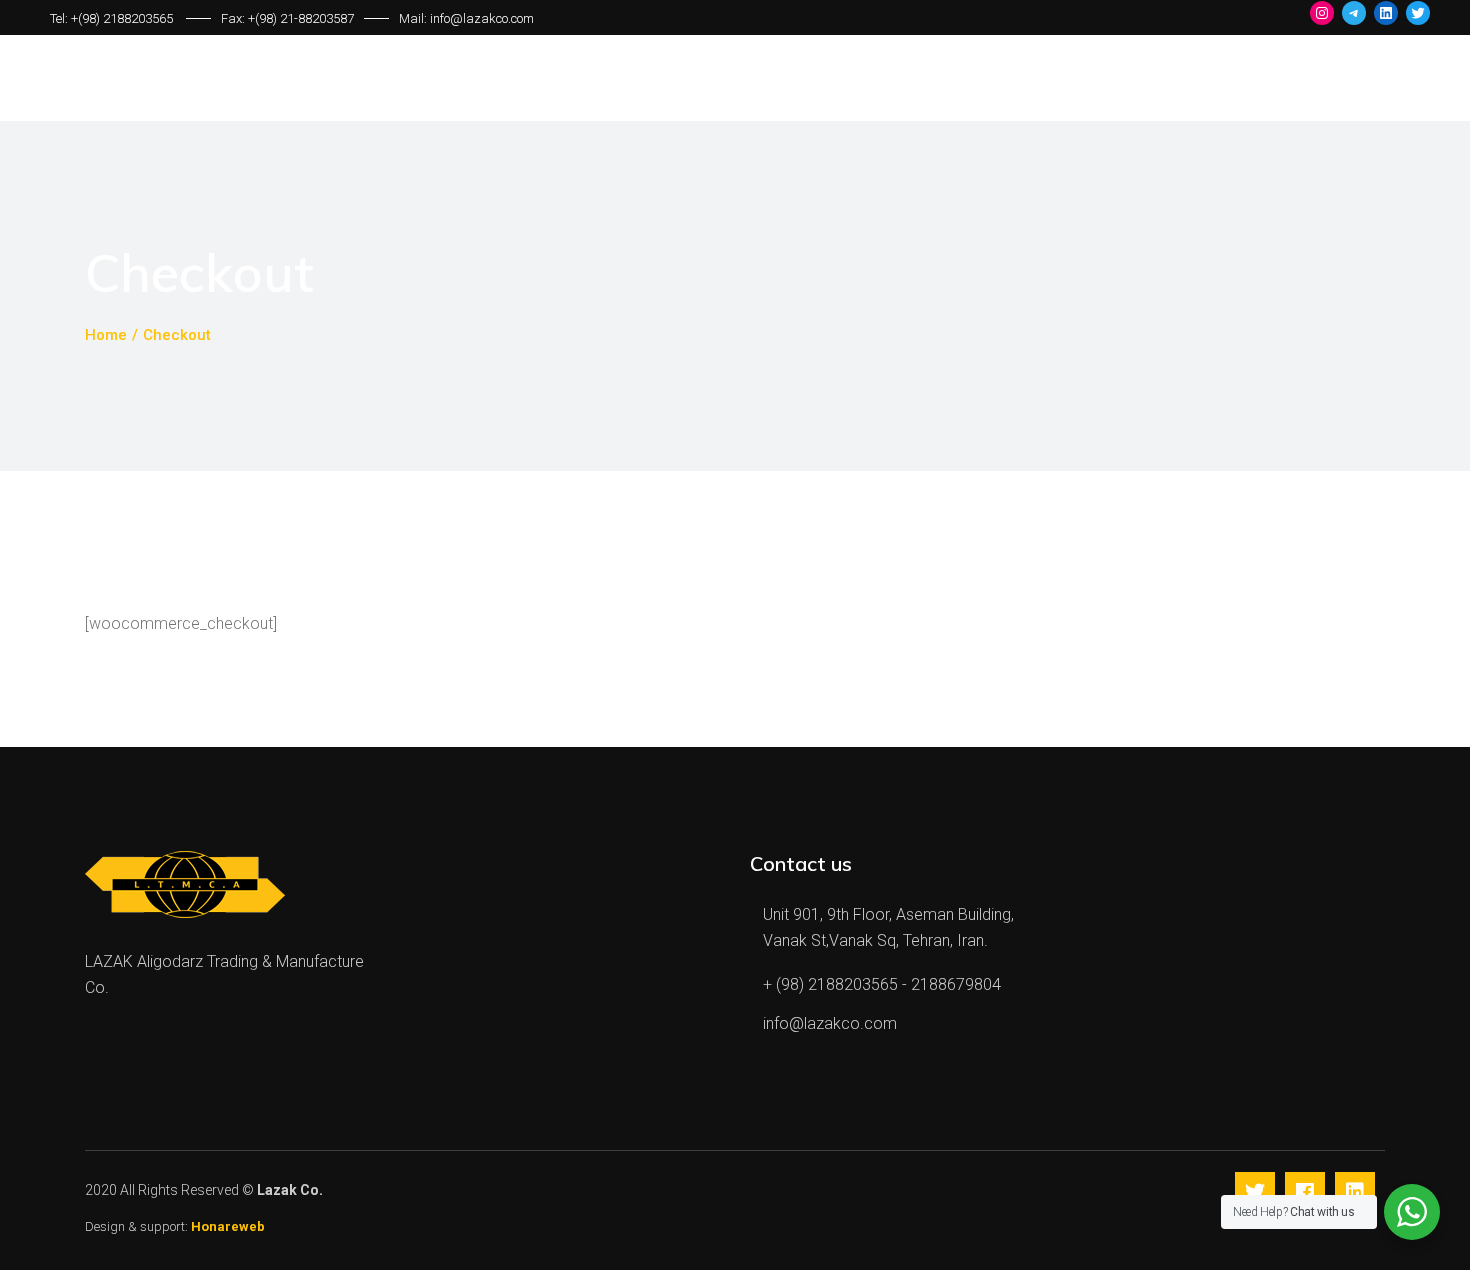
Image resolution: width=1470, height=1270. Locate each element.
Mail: (414, 18)
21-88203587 (317, 18)
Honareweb (226, 1226)
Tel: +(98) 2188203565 (113, 18)
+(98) (264, 18)
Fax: (234, 18)
